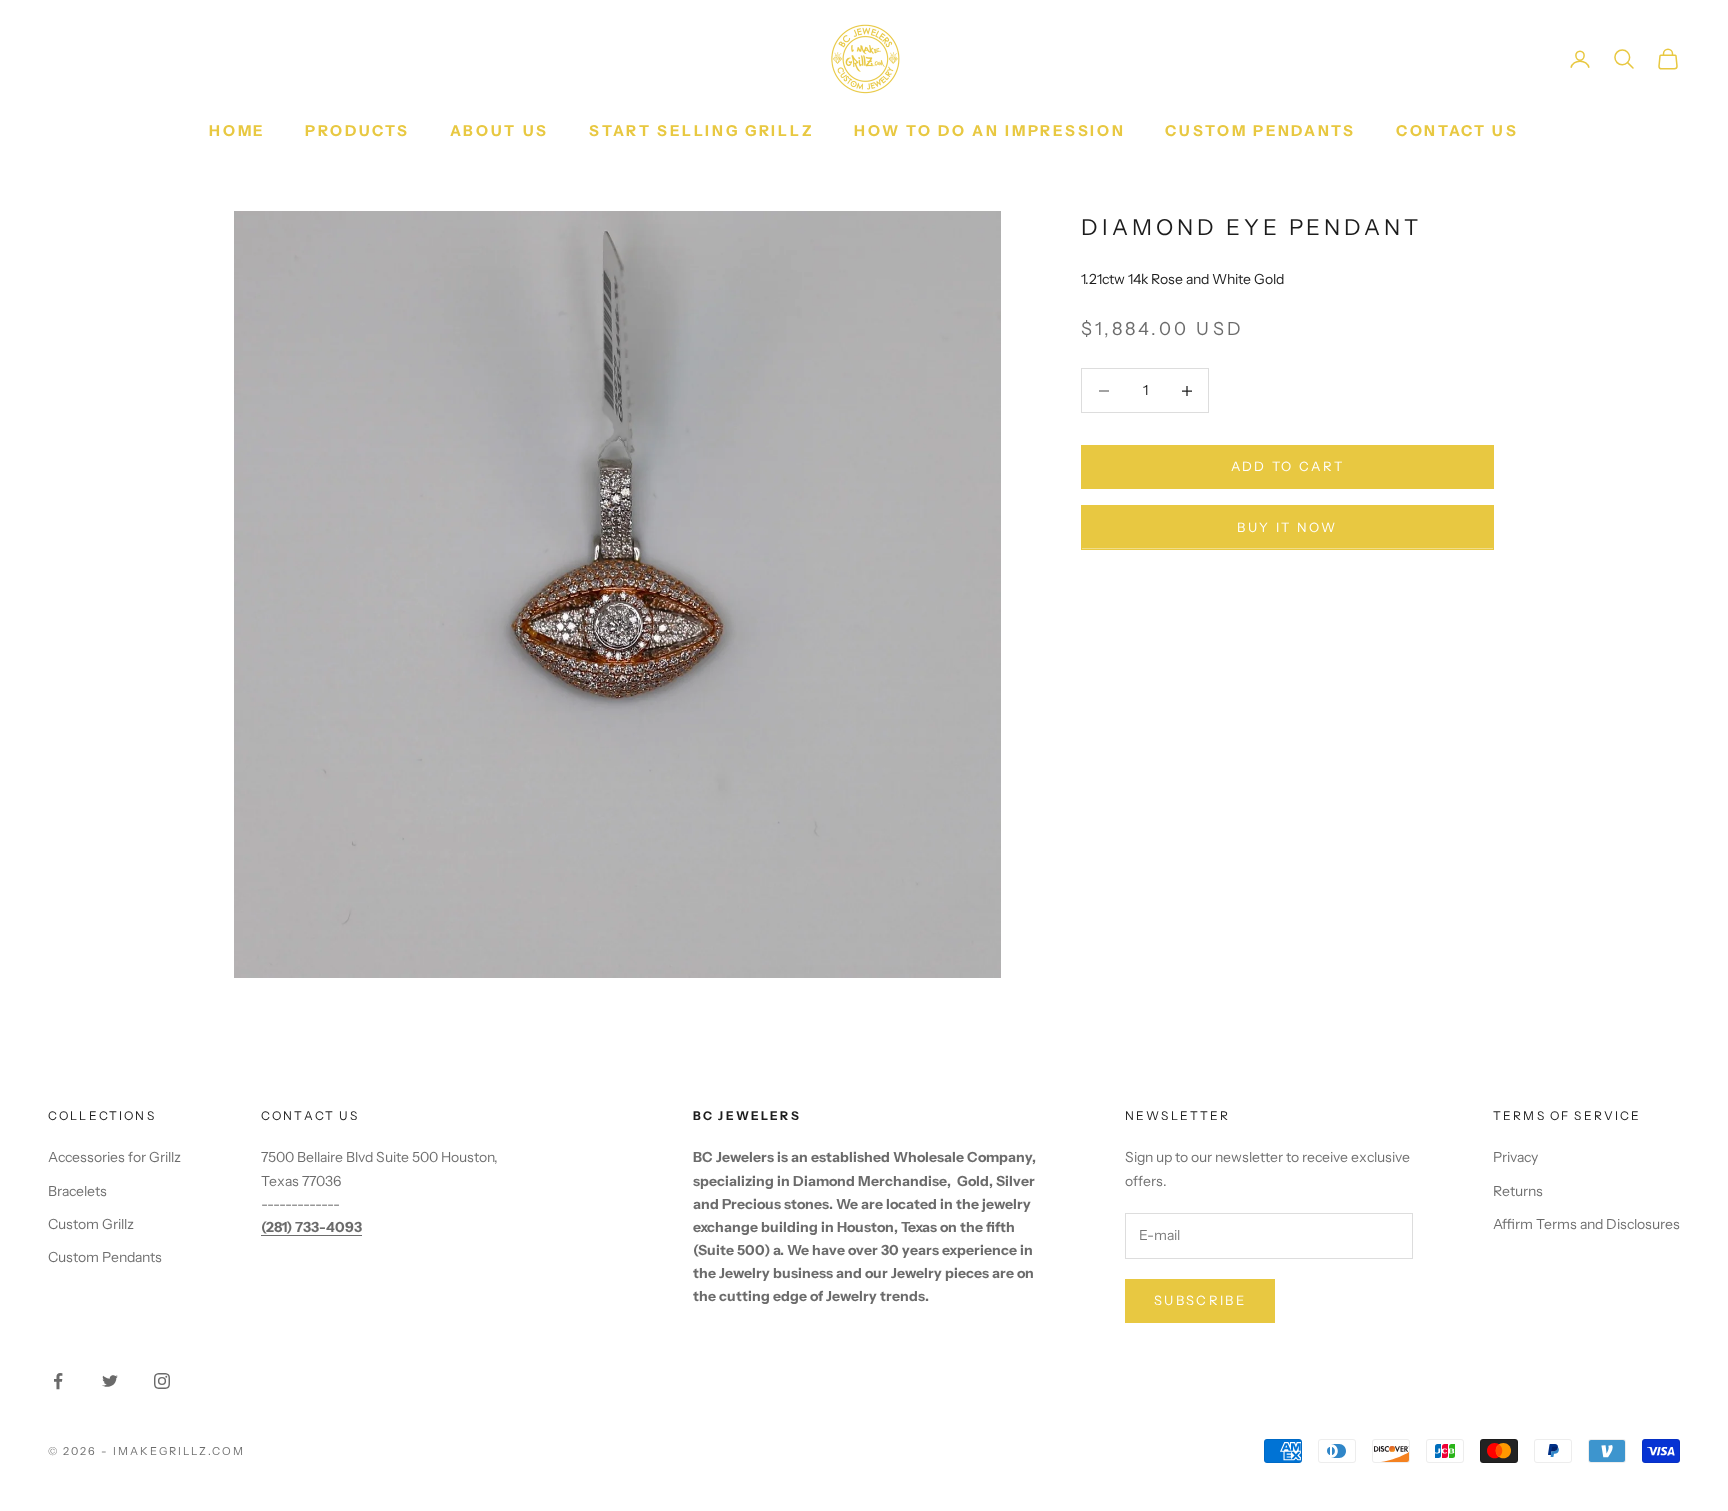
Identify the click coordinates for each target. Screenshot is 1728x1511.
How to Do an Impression (989, 130)
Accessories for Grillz (114, 1157)
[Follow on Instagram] (162, 1381)
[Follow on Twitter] (110, 1381)
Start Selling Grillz (701, 130)
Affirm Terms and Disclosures (1586, 1224)
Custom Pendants (1260, 130)
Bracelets (77, 1191)
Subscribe (1200, 1300)
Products (357, 130)
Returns (1518, 1191)
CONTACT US (1457, 130)
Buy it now (1287, 527)
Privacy (1515, 1157)
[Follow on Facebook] (58, 1381)
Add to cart (1288, 467)
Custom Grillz (91, 1224)
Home (237, 130)
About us (500, 130)
